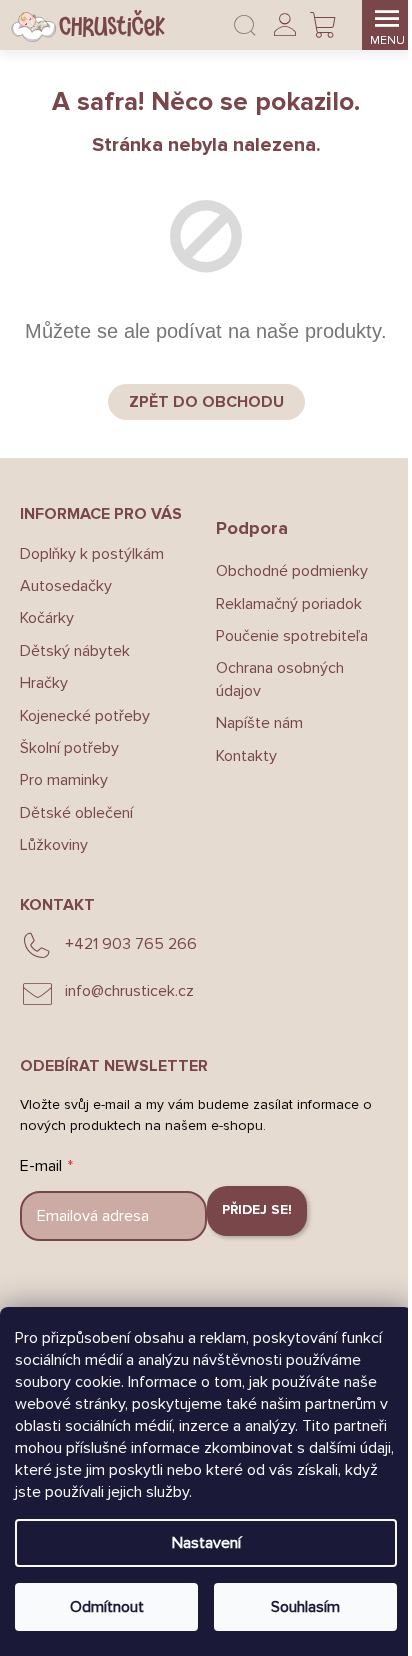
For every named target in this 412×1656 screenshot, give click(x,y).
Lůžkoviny (54, 845)
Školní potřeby (69, 748)
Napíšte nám (259, 723)
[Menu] (387, 25)
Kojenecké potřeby (85, 716)
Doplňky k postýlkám (92, 554)
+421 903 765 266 (131, 944)
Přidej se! (257, 1209)
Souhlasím (305, 1607)
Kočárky (47, 618)
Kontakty (246, 756)
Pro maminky (64, 780)
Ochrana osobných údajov (280, 679)
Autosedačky (66, 586)
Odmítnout (107, 1607)
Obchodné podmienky (292, 571)
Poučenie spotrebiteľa (292, 636)
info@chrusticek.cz (129, 991)
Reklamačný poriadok (289, 604)
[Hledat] (245, 25)
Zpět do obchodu (206, 402)
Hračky (44, 683)
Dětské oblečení (76, 813)
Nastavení (206, 1543)
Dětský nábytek (75, 651)
